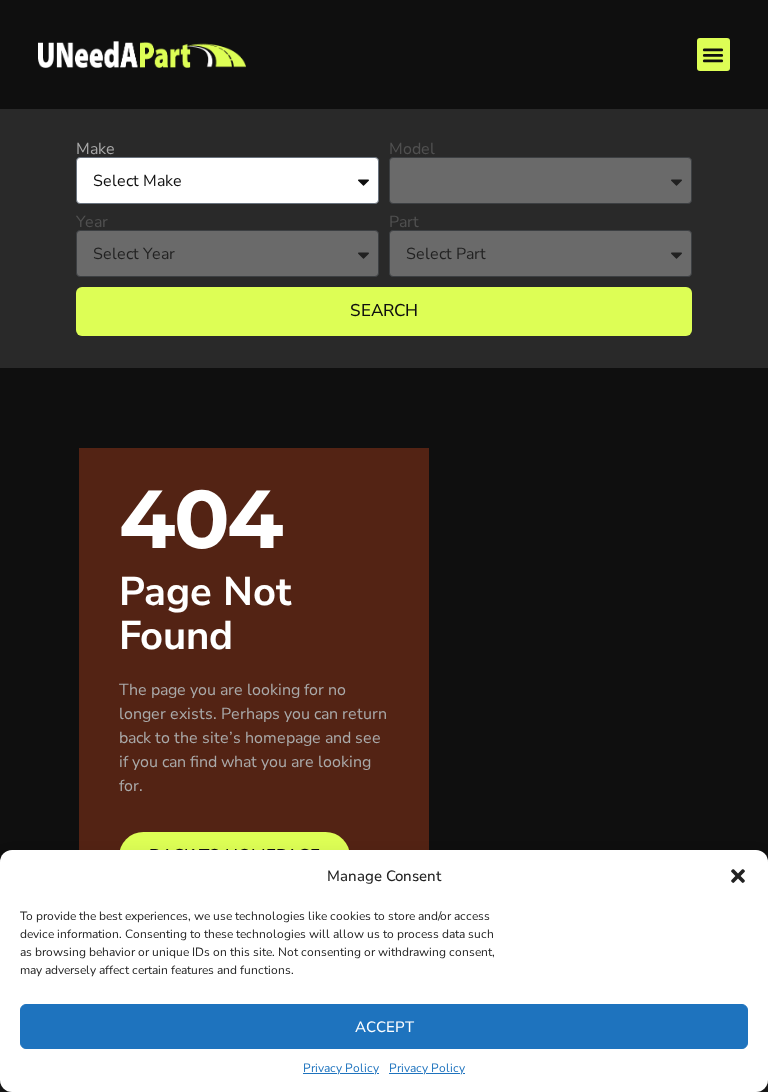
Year (92, 222)
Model (412, 149)
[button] (738, 876)
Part (404, 222)
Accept (384, 1027)
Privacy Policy (341, 1068)
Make (95, 149)
